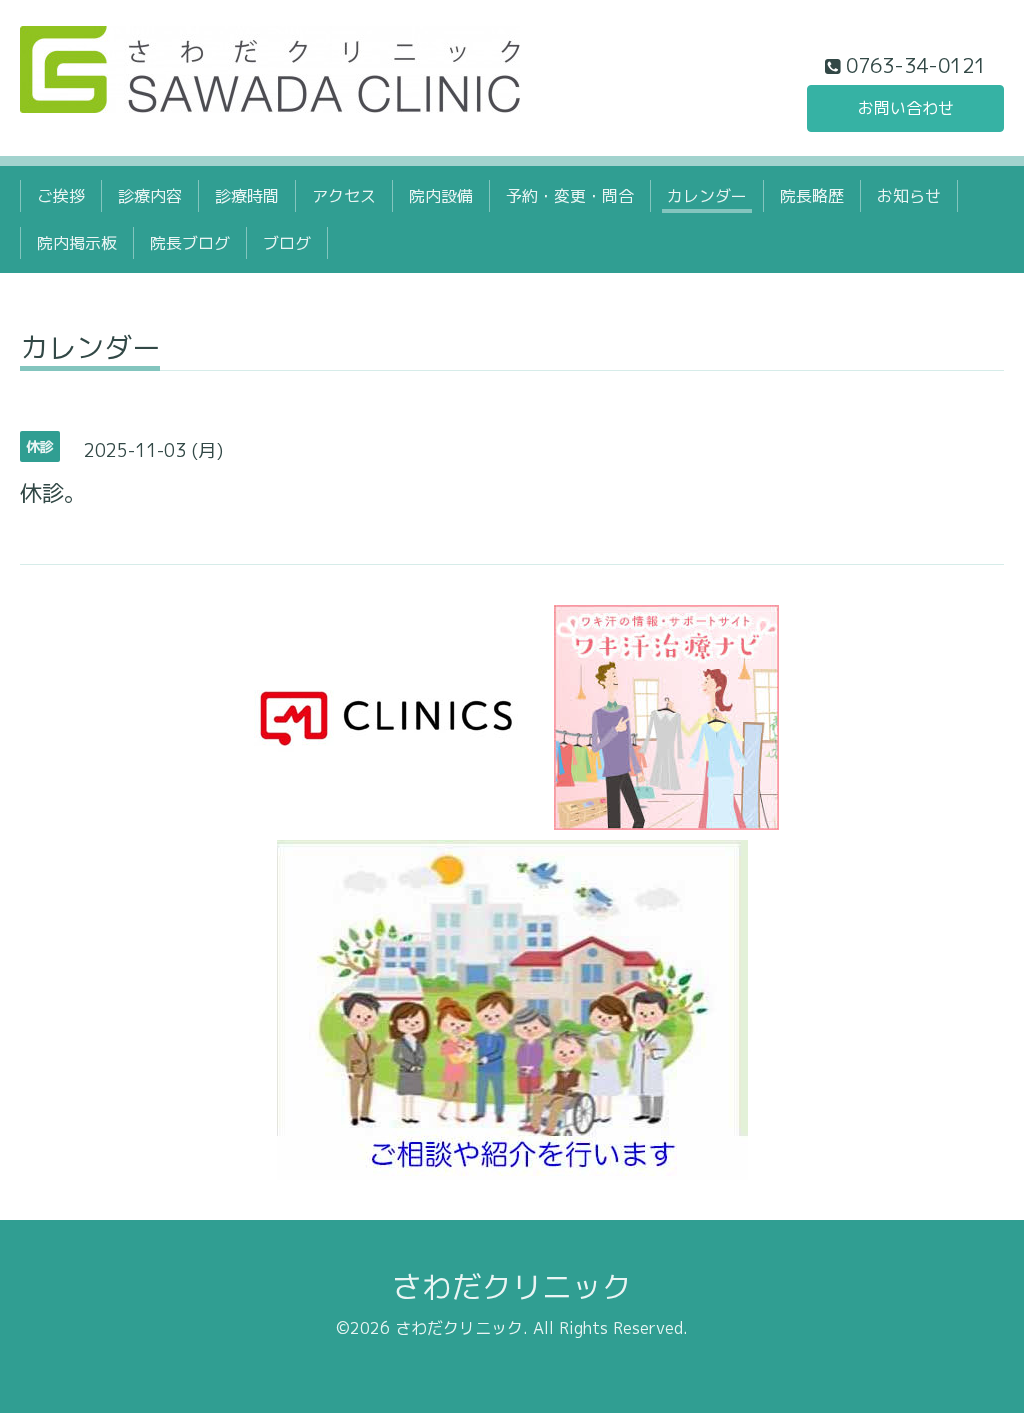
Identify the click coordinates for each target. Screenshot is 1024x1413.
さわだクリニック (512, 1287)
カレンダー (707, 196)
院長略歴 (812, 196)
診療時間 (247, 196)
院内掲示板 (77, 243)
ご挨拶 (61, 196)
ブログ (287, 243)
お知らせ (909, 196)
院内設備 (441, 196)
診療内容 (150, 196)
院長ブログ (190, 243)
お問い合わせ (906, 108)
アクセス (344, 196)
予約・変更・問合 (570, 196)
